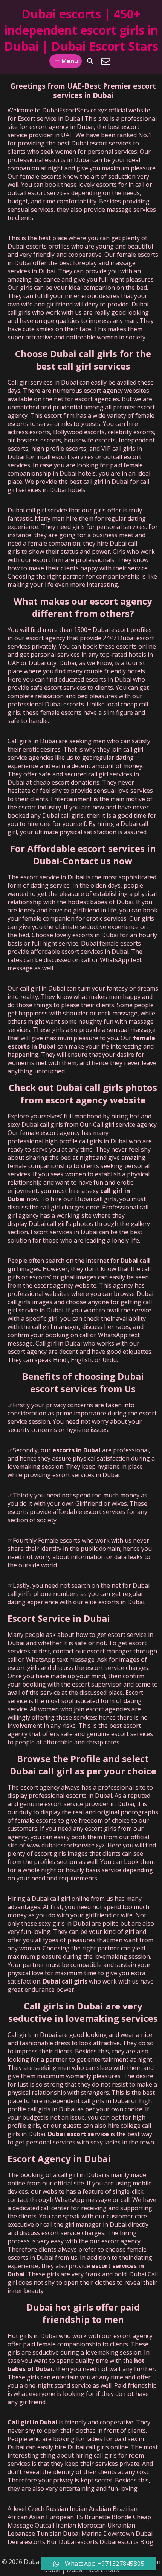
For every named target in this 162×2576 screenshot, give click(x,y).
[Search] (90, 61)
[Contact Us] (106, 61)
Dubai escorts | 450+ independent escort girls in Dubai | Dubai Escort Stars (81, 30)
